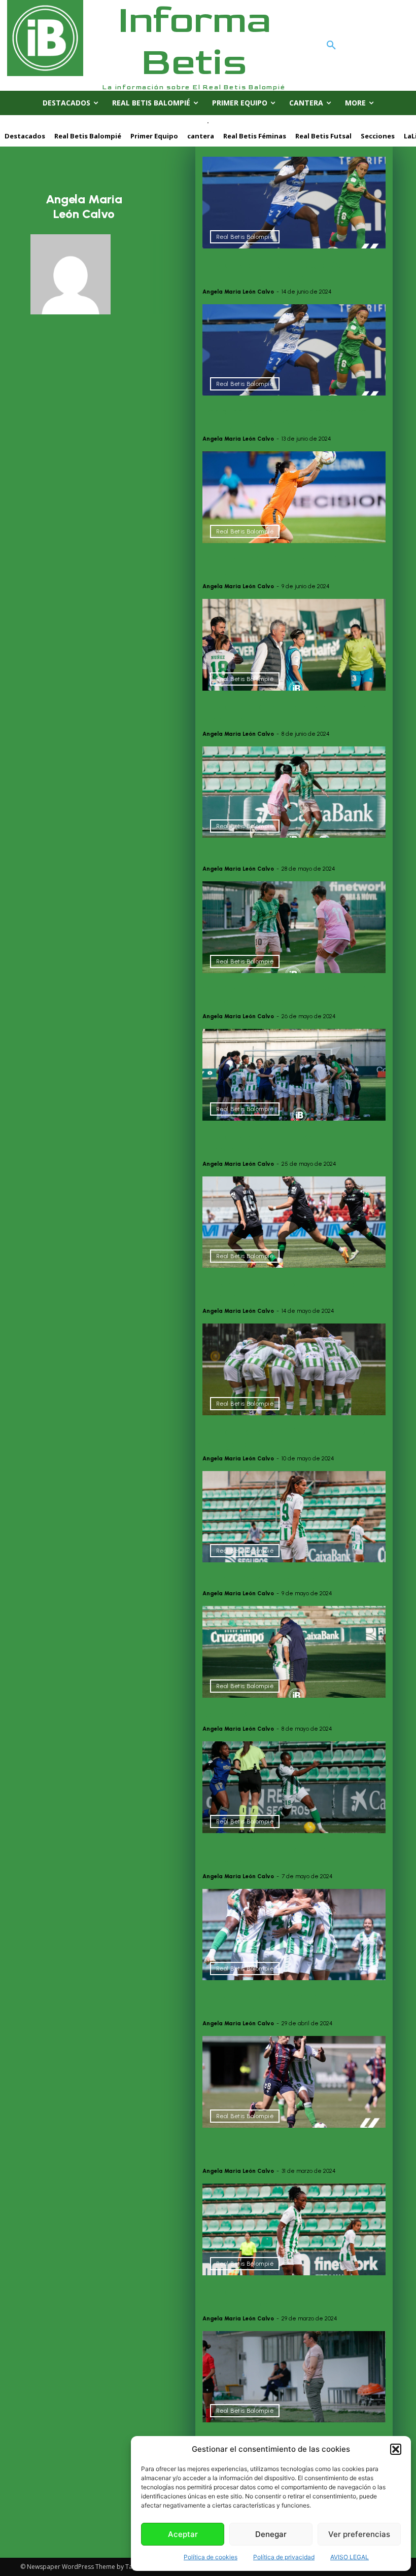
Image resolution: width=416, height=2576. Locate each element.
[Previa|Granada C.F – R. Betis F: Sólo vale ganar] (294, 1369)
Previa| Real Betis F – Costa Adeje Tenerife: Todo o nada (281, 271)
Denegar (271, 2534)
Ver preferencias (359, 2534)
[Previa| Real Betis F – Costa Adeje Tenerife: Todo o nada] (294, 203)
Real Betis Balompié (245, 237)
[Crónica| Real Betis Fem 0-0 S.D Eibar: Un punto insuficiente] (294, 2082)
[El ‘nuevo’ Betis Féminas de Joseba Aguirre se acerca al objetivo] (294, 1935)
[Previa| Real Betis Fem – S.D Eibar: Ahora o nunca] (294, 2229)
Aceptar (183, 2534)
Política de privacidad (284, 2557)
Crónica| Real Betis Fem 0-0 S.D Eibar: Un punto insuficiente (291, 2150)
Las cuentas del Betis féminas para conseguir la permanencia (285, 418)
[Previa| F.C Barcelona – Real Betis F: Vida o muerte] (294, 645)
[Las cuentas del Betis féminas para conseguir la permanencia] (294, 350)
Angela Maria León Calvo (238, 292)
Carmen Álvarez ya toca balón (275, 1579)
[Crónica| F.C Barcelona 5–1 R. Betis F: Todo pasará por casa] (294, 497)
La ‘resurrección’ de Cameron (271, 854)
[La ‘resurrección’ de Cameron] (294, 792)
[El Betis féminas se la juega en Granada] (294, 1787)
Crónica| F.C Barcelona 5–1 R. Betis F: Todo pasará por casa (288, 565)
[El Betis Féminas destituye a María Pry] (294, 2377)
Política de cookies (211, 2557)
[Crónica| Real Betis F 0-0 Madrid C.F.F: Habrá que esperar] (294, 927)
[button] (396, 2449)
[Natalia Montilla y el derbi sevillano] (294, 1652)
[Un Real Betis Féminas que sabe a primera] (294, 1222)
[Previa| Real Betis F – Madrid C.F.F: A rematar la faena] (294, 1075)
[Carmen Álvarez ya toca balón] (294, 1517)
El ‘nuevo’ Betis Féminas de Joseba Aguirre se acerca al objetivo (283, 2002)
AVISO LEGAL (350, 2557)
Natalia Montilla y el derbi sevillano (286, 1714)
